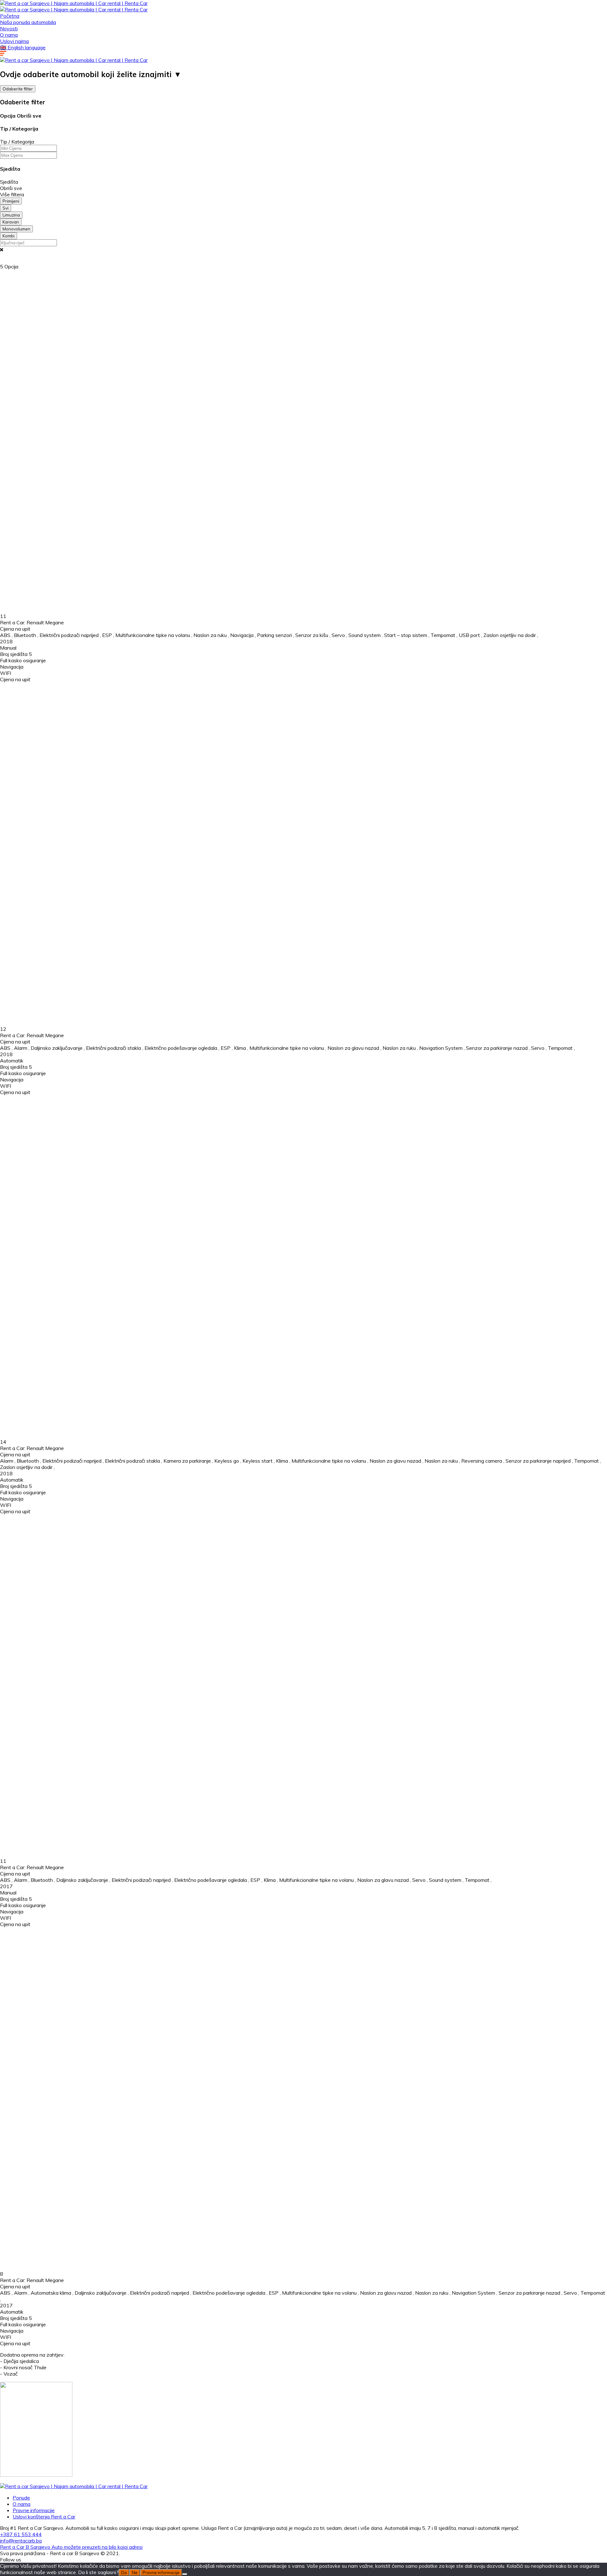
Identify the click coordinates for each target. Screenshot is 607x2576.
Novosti (9, 28)
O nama (9, 35)
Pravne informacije (34, 2510)
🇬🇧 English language (23, 47)
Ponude (21, 2498)
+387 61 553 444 (21, 2534)
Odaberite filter (18, 89)
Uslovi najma (14, 41)
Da (124, 2573)
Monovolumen (16, 229)
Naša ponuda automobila (28, 22)
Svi (6, 208)
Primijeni (11, 201)
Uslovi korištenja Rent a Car (44, 2517)
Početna (10, 16)
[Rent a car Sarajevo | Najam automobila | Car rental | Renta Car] (74, 3)
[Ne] (185, 2574)
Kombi (9, 236)
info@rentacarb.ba (21, 2541)
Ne (135, 2573)
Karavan (11, 222)
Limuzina (11, 215)
